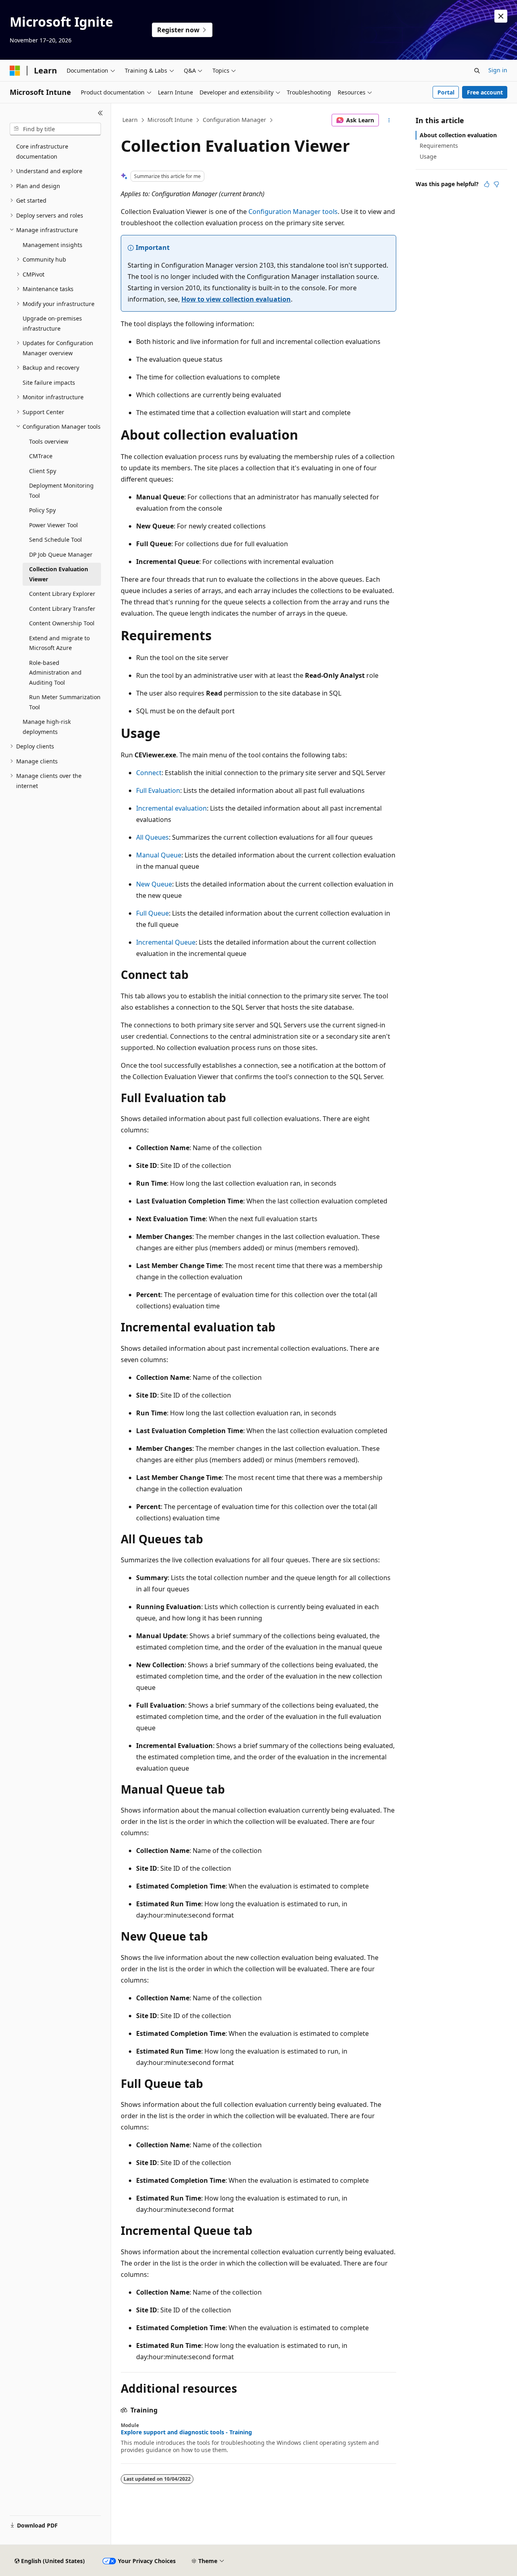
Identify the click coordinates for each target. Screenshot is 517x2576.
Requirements (439, 146)
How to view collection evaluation (236, 299)
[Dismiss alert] (501, 16)
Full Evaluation (158, 790)
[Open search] (477, 71)
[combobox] (55, 129)
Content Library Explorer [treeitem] (62, 594)
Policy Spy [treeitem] (42, 510)
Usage (428, 156)
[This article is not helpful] (496, 184)
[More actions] (389, 120)
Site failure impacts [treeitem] (49, 383)
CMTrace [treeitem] (41, 456)
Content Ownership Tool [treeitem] (62, 623)
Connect (149, 773)
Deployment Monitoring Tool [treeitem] (61, 490)
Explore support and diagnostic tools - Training (186, 2432)
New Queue (154, 884)
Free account (485, 92)
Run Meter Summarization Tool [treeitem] (65, 702)
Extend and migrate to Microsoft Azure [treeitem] (59, 643)
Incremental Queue (166, 942)
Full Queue (152, 913)
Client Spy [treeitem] (43, 471)
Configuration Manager (234, 120)
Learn (130, 120)
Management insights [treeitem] (53, 245)
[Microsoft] (15, 71)
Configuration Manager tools (293, 212)
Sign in (498, 70)
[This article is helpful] (487, 184)
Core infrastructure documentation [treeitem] (42, 151)
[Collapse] (100, 113)
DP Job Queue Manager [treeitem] (61, 554)
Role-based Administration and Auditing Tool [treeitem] (55, 673)
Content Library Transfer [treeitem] (62, 609)
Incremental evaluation (171, 808)
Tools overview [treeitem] (49, 441)
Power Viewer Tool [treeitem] (54, 525)
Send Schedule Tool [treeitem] (56, 540)
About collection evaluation (458, 135)
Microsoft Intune (170, 120)
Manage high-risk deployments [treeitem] (47, 727)
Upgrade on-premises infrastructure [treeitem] (52, 323)
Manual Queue (159, 855)
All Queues (152, 837)
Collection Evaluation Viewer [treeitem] (59, 574)
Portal (446, 92)
